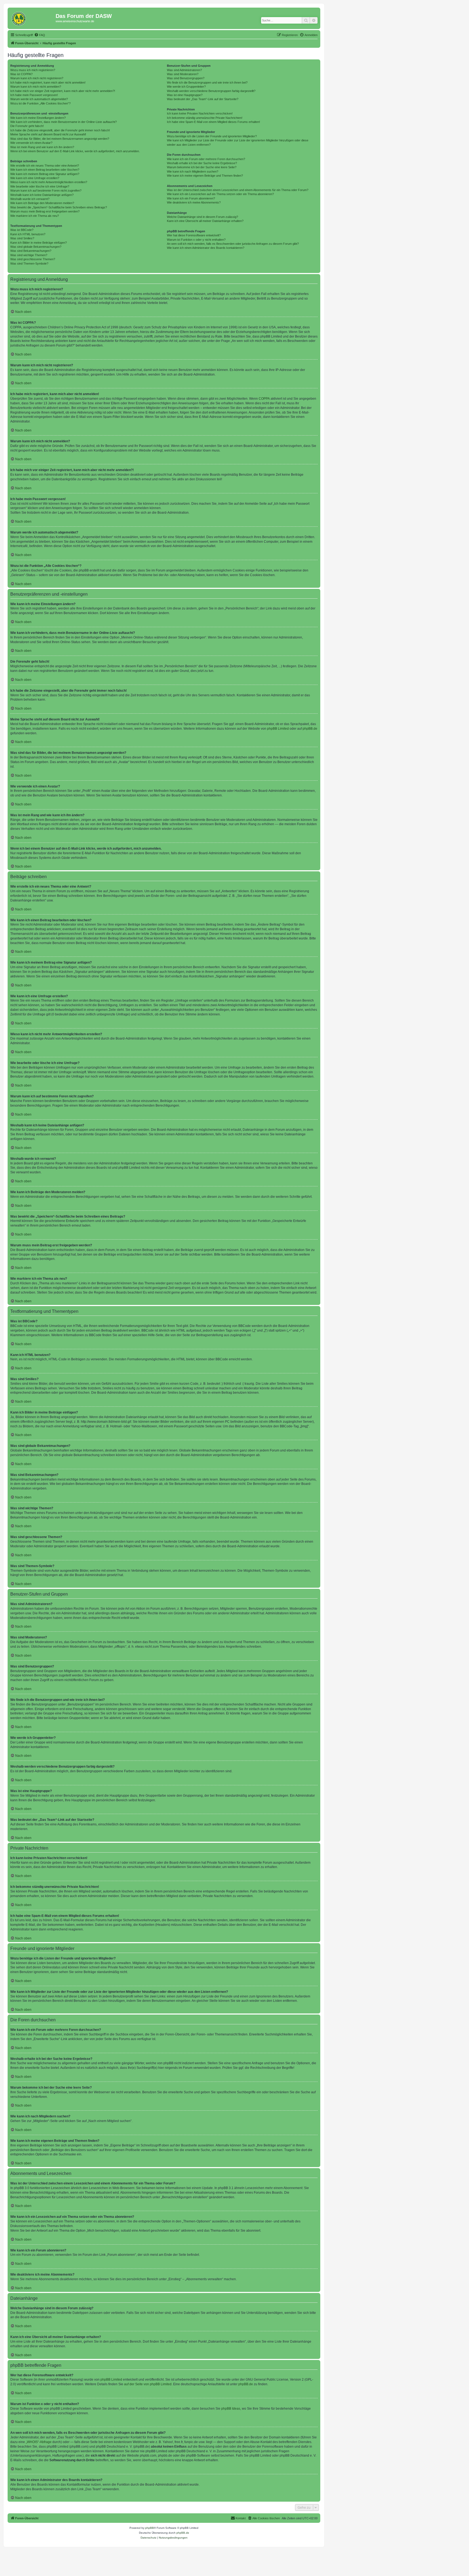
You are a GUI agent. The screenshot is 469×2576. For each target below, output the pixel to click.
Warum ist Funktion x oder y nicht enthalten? (196, 240)
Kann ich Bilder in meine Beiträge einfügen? (39, 243)
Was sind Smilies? (22, 238)
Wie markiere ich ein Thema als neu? (35, 216)
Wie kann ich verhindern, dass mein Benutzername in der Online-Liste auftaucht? (64, 122)
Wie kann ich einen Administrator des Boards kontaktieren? (206, 248)
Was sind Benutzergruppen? (186, 78)
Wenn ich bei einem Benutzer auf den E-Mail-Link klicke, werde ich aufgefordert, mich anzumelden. (75, 151)
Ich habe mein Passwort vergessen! (34, 95)
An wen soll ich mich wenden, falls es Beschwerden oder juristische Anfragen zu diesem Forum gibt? (233, 244)
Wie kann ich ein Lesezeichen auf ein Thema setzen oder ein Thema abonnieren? (220, 194)
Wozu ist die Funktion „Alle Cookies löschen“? (40, 103)
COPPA (264, 399)
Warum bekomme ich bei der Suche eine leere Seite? (202, 167)
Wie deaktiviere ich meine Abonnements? (194, 202)
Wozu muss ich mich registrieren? (33, 70)
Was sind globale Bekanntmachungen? (36, 247)
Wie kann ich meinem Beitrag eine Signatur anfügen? (45, 174)
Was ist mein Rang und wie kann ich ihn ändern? (42, 147)
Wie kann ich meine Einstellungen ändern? (38, 118)
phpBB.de (310, 729)
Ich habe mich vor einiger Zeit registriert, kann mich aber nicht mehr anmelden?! (63, 91)
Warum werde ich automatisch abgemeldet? (39, 99)
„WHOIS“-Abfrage (39, 2442)
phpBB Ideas (231, 2409)
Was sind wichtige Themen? (29, 255)
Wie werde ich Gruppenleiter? (186, 87)
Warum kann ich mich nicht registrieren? (37, 78)
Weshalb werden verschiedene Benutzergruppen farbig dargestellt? (211, 91)
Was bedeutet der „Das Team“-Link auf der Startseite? (203, 99)
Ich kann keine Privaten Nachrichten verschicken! (200, 113)
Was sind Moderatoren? (183, 74)
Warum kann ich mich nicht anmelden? (36, 87)
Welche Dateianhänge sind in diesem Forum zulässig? (202, 217)
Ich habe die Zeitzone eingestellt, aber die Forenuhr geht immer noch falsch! (60, 130)
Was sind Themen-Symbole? (29, 263)
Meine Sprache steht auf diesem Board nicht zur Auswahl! (48, 134)
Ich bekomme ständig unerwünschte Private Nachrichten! (205, 118)
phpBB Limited (278, 729)
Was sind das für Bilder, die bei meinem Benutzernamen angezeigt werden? (60, 139)
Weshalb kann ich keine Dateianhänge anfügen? (42, 195)
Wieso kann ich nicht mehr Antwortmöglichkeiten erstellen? (49, 182)
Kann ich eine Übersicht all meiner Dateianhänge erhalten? (205, 221)
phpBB (150, 2528)
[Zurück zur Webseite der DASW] (32, 18)
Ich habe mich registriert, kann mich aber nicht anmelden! (48, 82)
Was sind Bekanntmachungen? (31, 251)
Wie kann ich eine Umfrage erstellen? (35, 178)
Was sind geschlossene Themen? (33, 259)
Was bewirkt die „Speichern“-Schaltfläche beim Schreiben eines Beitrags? (59, 207)
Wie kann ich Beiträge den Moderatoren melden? (42, 203)
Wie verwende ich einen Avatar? (31, 143)
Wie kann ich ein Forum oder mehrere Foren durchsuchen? (206, 159)
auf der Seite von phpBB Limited (148, 2384)
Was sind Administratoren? (184, 70)
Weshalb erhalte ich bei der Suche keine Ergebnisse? (202, 163)
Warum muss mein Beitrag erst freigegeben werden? (45, 211)
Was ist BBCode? (22, 230)
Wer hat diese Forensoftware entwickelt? (194, 235)
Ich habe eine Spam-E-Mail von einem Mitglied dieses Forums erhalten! (213, 122)
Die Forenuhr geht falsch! (27, 126)
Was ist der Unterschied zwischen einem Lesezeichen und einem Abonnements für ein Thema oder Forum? (238, 190)
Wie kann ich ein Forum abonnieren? (191, 198)
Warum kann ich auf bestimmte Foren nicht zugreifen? (46, 190)
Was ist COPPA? (21, 74)
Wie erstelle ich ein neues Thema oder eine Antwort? (45, 166)
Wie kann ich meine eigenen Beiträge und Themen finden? (205, 176)
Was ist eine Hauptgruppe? (185, 95)
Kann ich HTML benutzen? (28, 234)
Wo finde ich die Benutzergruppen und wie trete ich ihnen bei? (207, 82)
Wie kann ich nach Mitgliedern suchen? (193, 171)
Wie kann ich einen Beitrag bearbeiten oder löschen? (45, 170)
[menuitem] (40, 35)
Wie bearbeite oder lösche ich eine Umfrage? (40, 186)
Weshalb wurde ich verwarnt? (30, 199)
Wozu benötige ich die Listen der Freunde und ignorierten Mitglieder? (212, 136)
